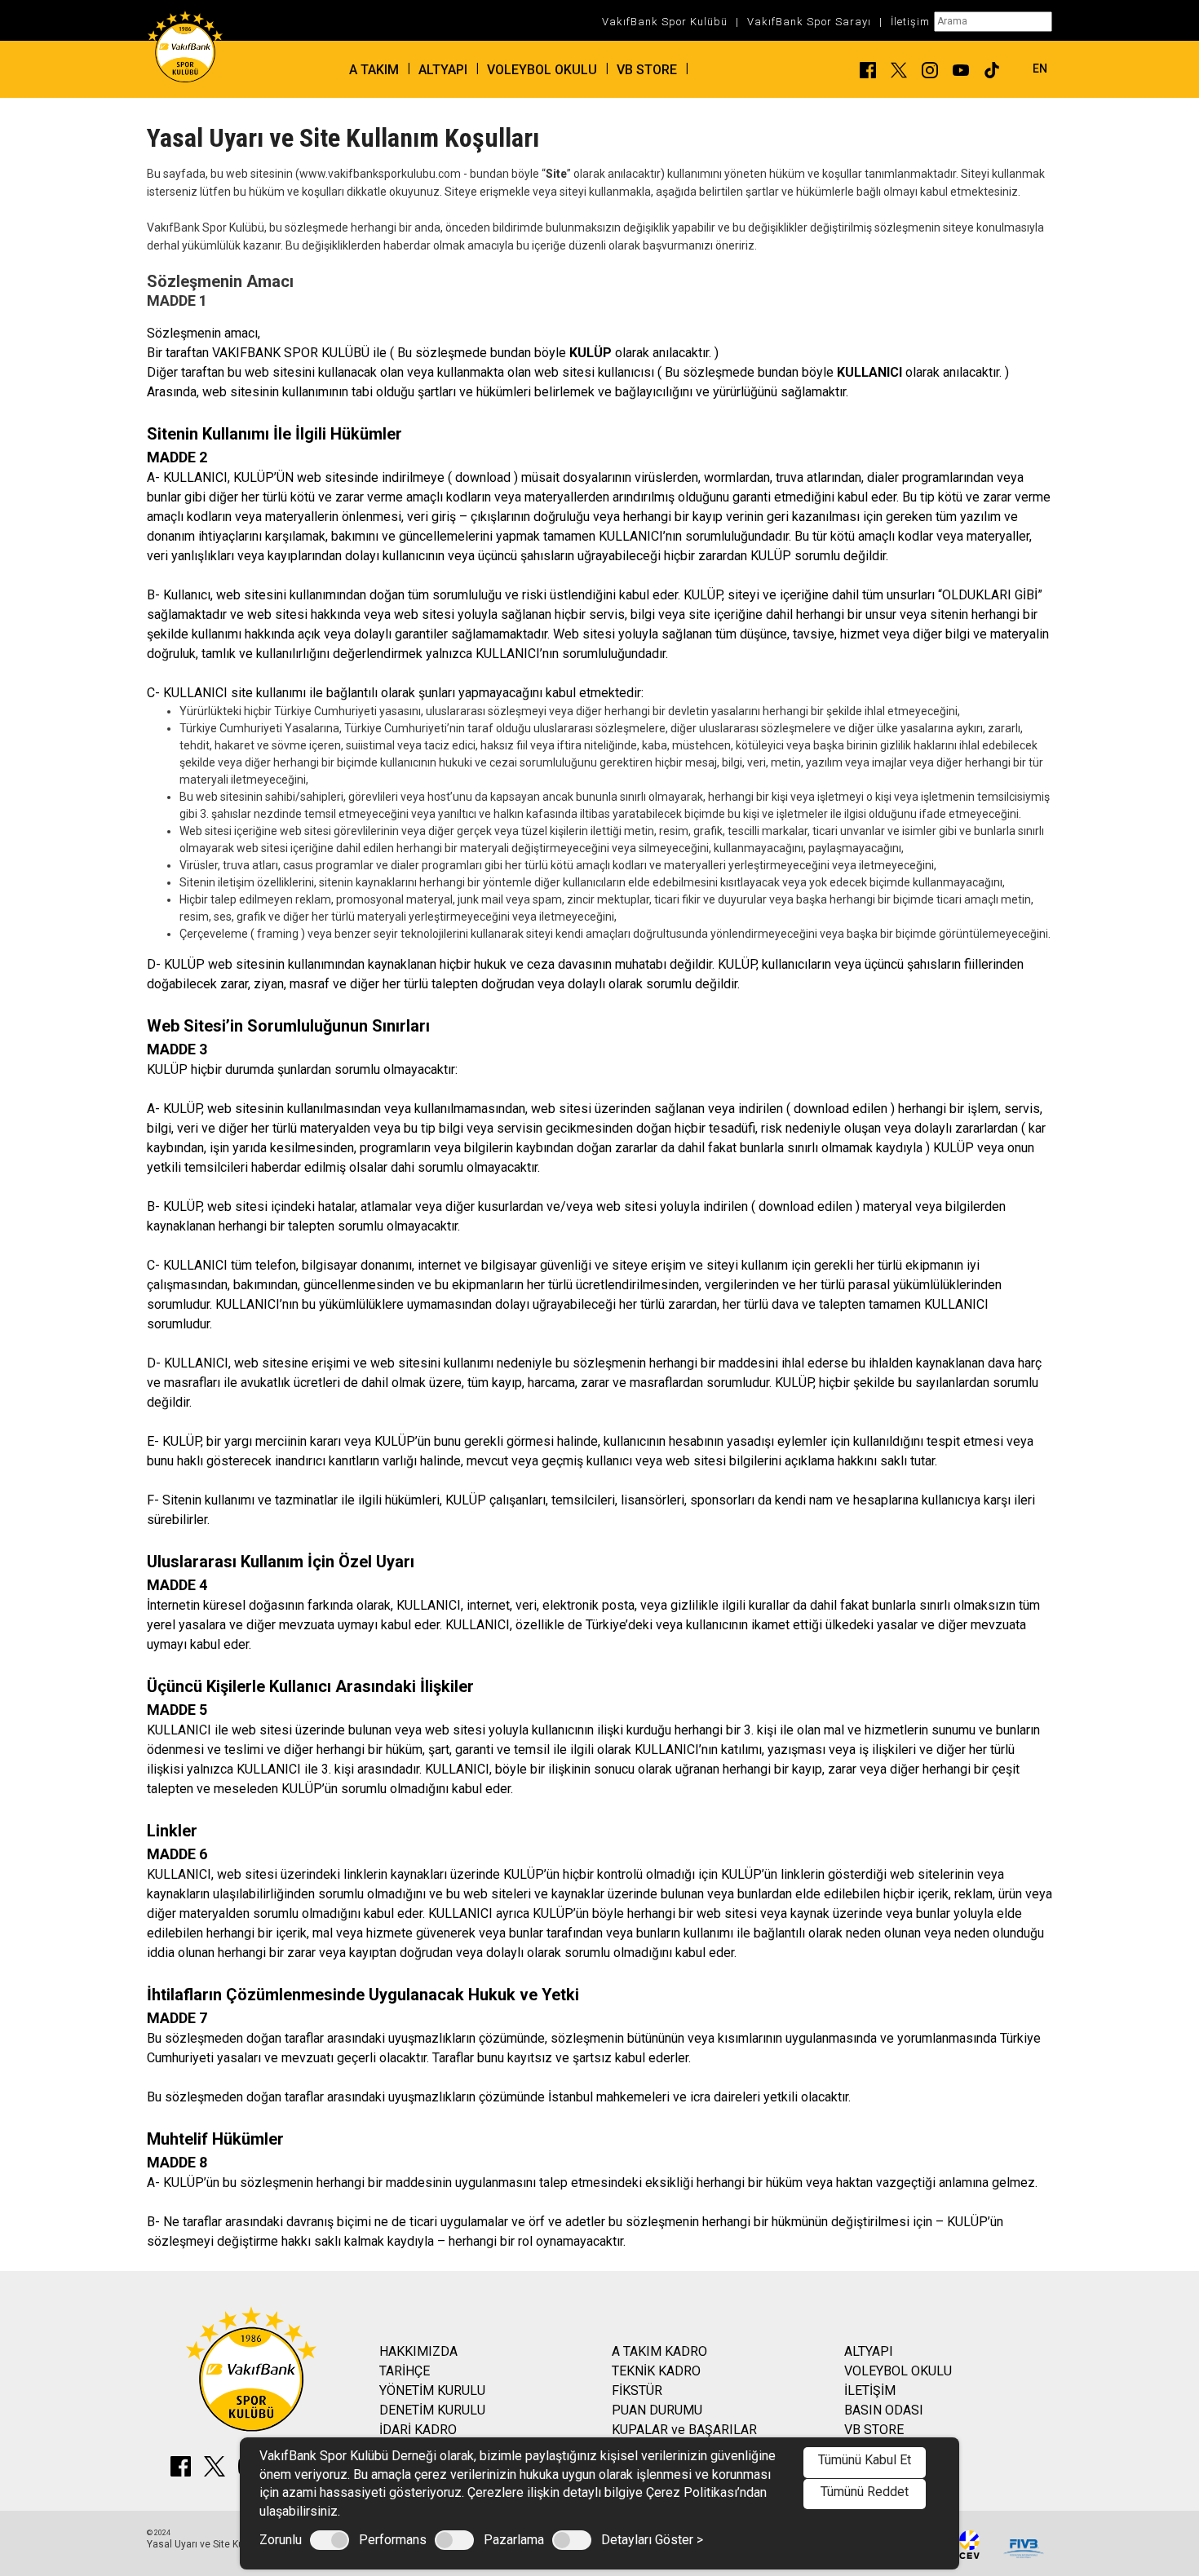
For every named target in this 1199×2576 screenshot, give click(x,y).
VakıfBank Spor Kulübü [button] (665, 22)
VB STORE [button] (647, 70)
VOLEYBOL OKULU (898, 2371)
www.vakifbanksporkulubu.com (380, 174)
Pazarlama (514, 2540)
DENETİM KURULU (432, 2410)
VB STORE (874, 2430)
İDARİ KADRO (418, 2430)
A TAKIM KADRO (659, 2351)
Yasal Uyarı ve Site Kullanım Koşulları (230, 2544)
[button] (1028, 68)
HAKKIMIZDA (418, 2351)
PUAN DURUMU (657, 2410)
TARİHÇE (405, 2371)
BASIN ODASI (884, 2410)
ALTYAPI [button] (443, 70)
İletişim (910, 22)
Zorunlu (281, 2540)
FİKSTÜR (637, 2390)
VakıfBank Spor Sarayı (809, 22)
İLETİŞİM (870, 2390)
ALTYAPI (869, 2351)
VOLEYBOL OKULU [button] (542, 70)
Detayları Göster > (652, 2540)
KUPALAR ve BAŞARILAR (684, 2430)
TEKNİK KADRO (656, 2371)
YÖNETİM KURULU (432, 2390)
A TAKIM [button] (374, 70)
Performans (393, 2540)
